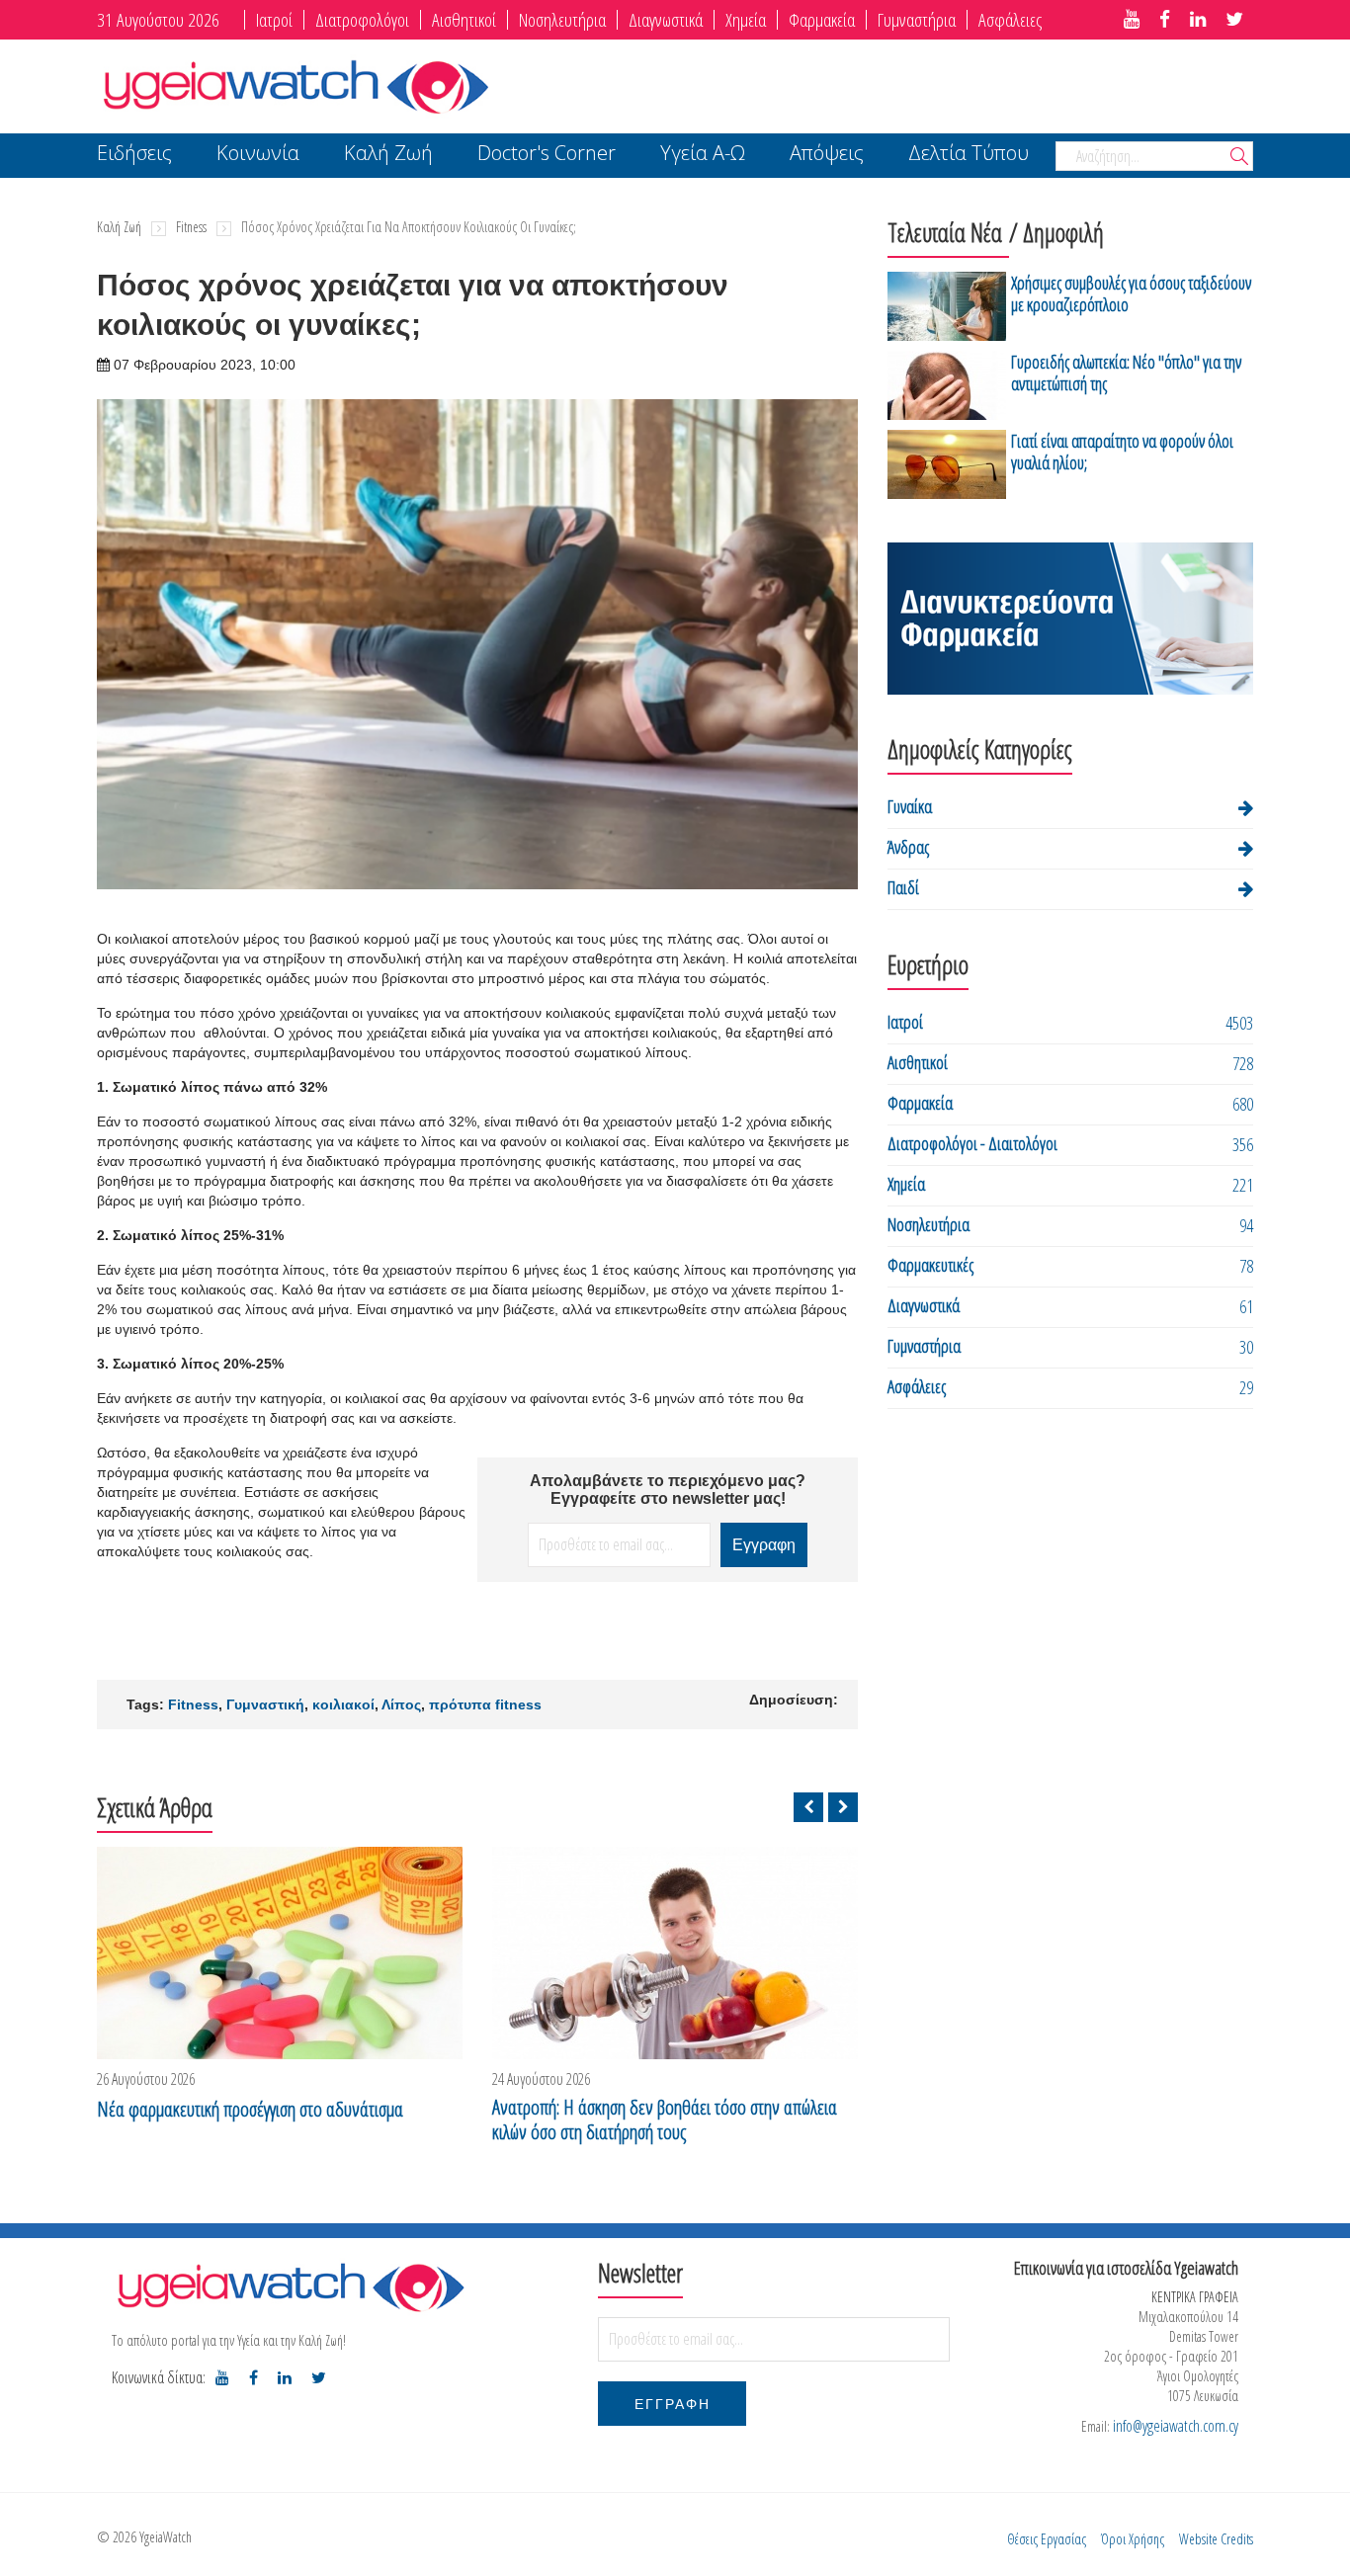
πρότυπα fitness (485, 1704)
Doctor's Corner (547, 155)
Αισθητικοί (464, 20)
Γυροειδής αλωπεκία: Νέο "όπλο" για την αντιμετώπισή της (1126, 373)
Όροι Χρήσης (1133, 2539)
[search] (1239, 158)
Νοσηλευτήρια (562, 20)
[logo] (290, 2286)
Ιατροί (274, 20)
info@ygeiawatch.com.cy (1176, 2426)
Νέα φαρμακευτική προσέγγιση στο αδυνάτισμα (250, 2109)
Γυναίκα (910, 806)
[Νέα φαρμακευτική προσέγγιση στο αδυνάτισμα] (280, 1953)
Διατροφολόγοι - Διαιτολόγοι (972, 1143)
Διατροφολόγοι (362, 20)
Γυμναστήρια (917, 20)
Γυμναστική (265, 1704)
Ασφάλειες (1010, 20)
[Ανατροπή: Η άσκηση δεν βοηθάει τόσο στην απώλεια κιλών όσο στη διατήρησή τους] (675, 1953)
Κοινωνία (258, 155)
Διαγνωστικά (666, 20)
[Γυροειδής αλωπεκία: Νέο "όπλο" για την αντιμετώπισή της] (947, 385)
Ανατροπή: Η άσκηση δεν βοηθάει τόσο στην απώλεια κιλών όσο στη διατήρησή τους (665, 2119)
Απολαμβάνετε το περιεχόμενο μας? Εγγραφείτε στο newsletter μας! (668, 1490)
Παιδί (903, 887)
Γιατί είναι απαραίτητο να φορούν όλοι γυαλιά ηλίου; (1122, 452)
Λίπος (401, 1704)
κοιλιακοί (343, 1704)
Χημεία (746, 20)
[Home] (295, 84)
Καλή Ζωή (388, 155)
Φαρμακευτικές (930, 1265)
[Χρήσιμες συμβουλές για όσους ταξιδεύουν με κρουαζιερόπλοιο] (947, 306)
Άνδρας (908, 847)
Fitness (191, 227)
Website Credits (1216, 2539)
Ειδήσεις (134, 155)
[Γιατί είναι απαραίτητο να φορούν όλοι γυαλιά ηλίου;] (947, 464)
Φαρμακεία (822, 20)
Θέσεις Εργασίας (1047, 2539)
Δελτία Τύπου (969, 155)
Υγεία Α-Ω (703, 155)
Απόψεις (827, 155)
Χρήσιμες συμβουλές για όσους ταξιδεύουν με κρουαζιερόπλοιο (1131, 293)
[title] (1132, 20)
